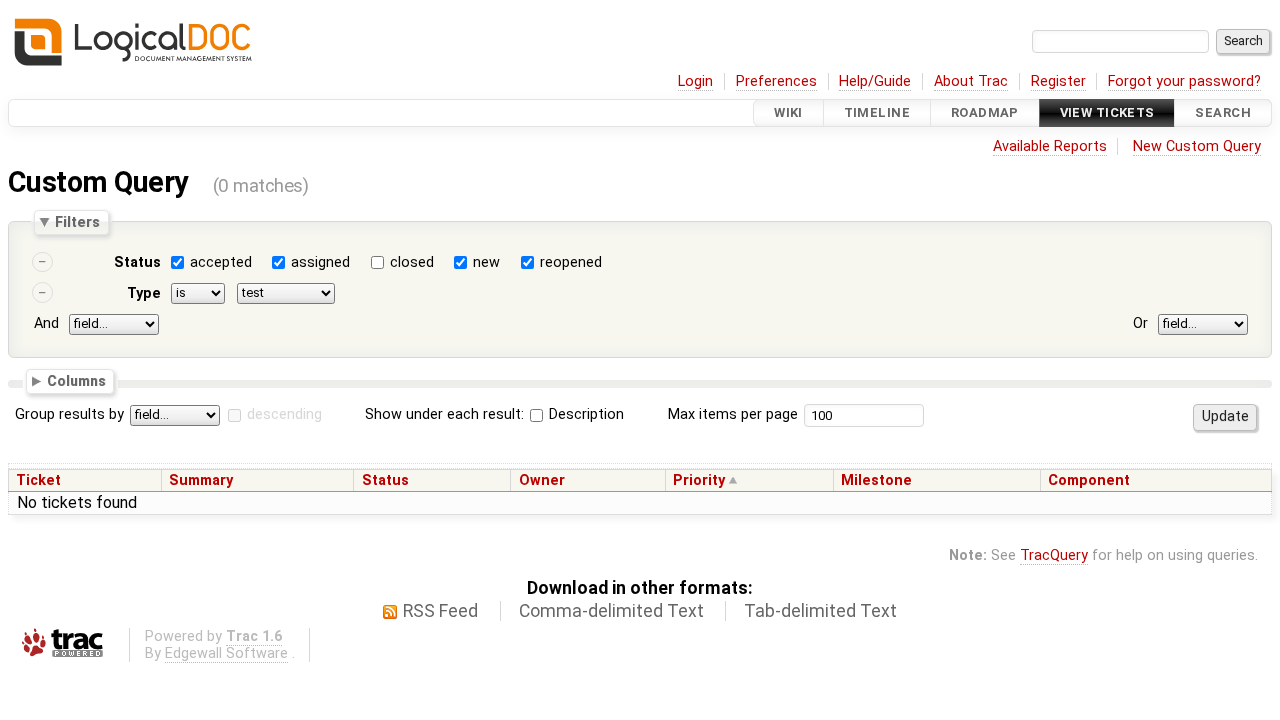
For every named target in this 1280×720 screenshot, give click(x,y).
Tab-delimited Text (820, 611)
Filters (77, 222)
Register (1058, 81)
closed (412, 262)
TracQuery (1054, 555)
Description (584, 414)
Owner (542, 480)
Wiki (788, 112)
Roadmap (985, 112)
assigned (320, 262)
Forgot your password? (1184, 81)
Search (1223, 112)
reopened (571, 262)
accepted (221, 262)
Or (1140, 323)
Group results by (69, 414)
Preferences (776, 81)
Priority (699, 480)
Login (695, 81)
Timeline (877, 112)
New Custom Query (1197, 146)
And (46, 323)
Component (1089, 480)
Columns (76, 380)
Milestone (876, 480)
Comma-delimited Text (611, 611)
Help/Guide (875, 81)
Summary (201, 480)
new (486, 262)
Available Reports (1050, 146)
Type (144, 293)
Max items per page (733, 414)
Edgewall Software (226, 653)
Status (137, 262)
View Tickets (1107, 112)
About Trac (971, 81)
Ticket (38, 480)
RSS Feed (440, 611)
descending (284, 414)
